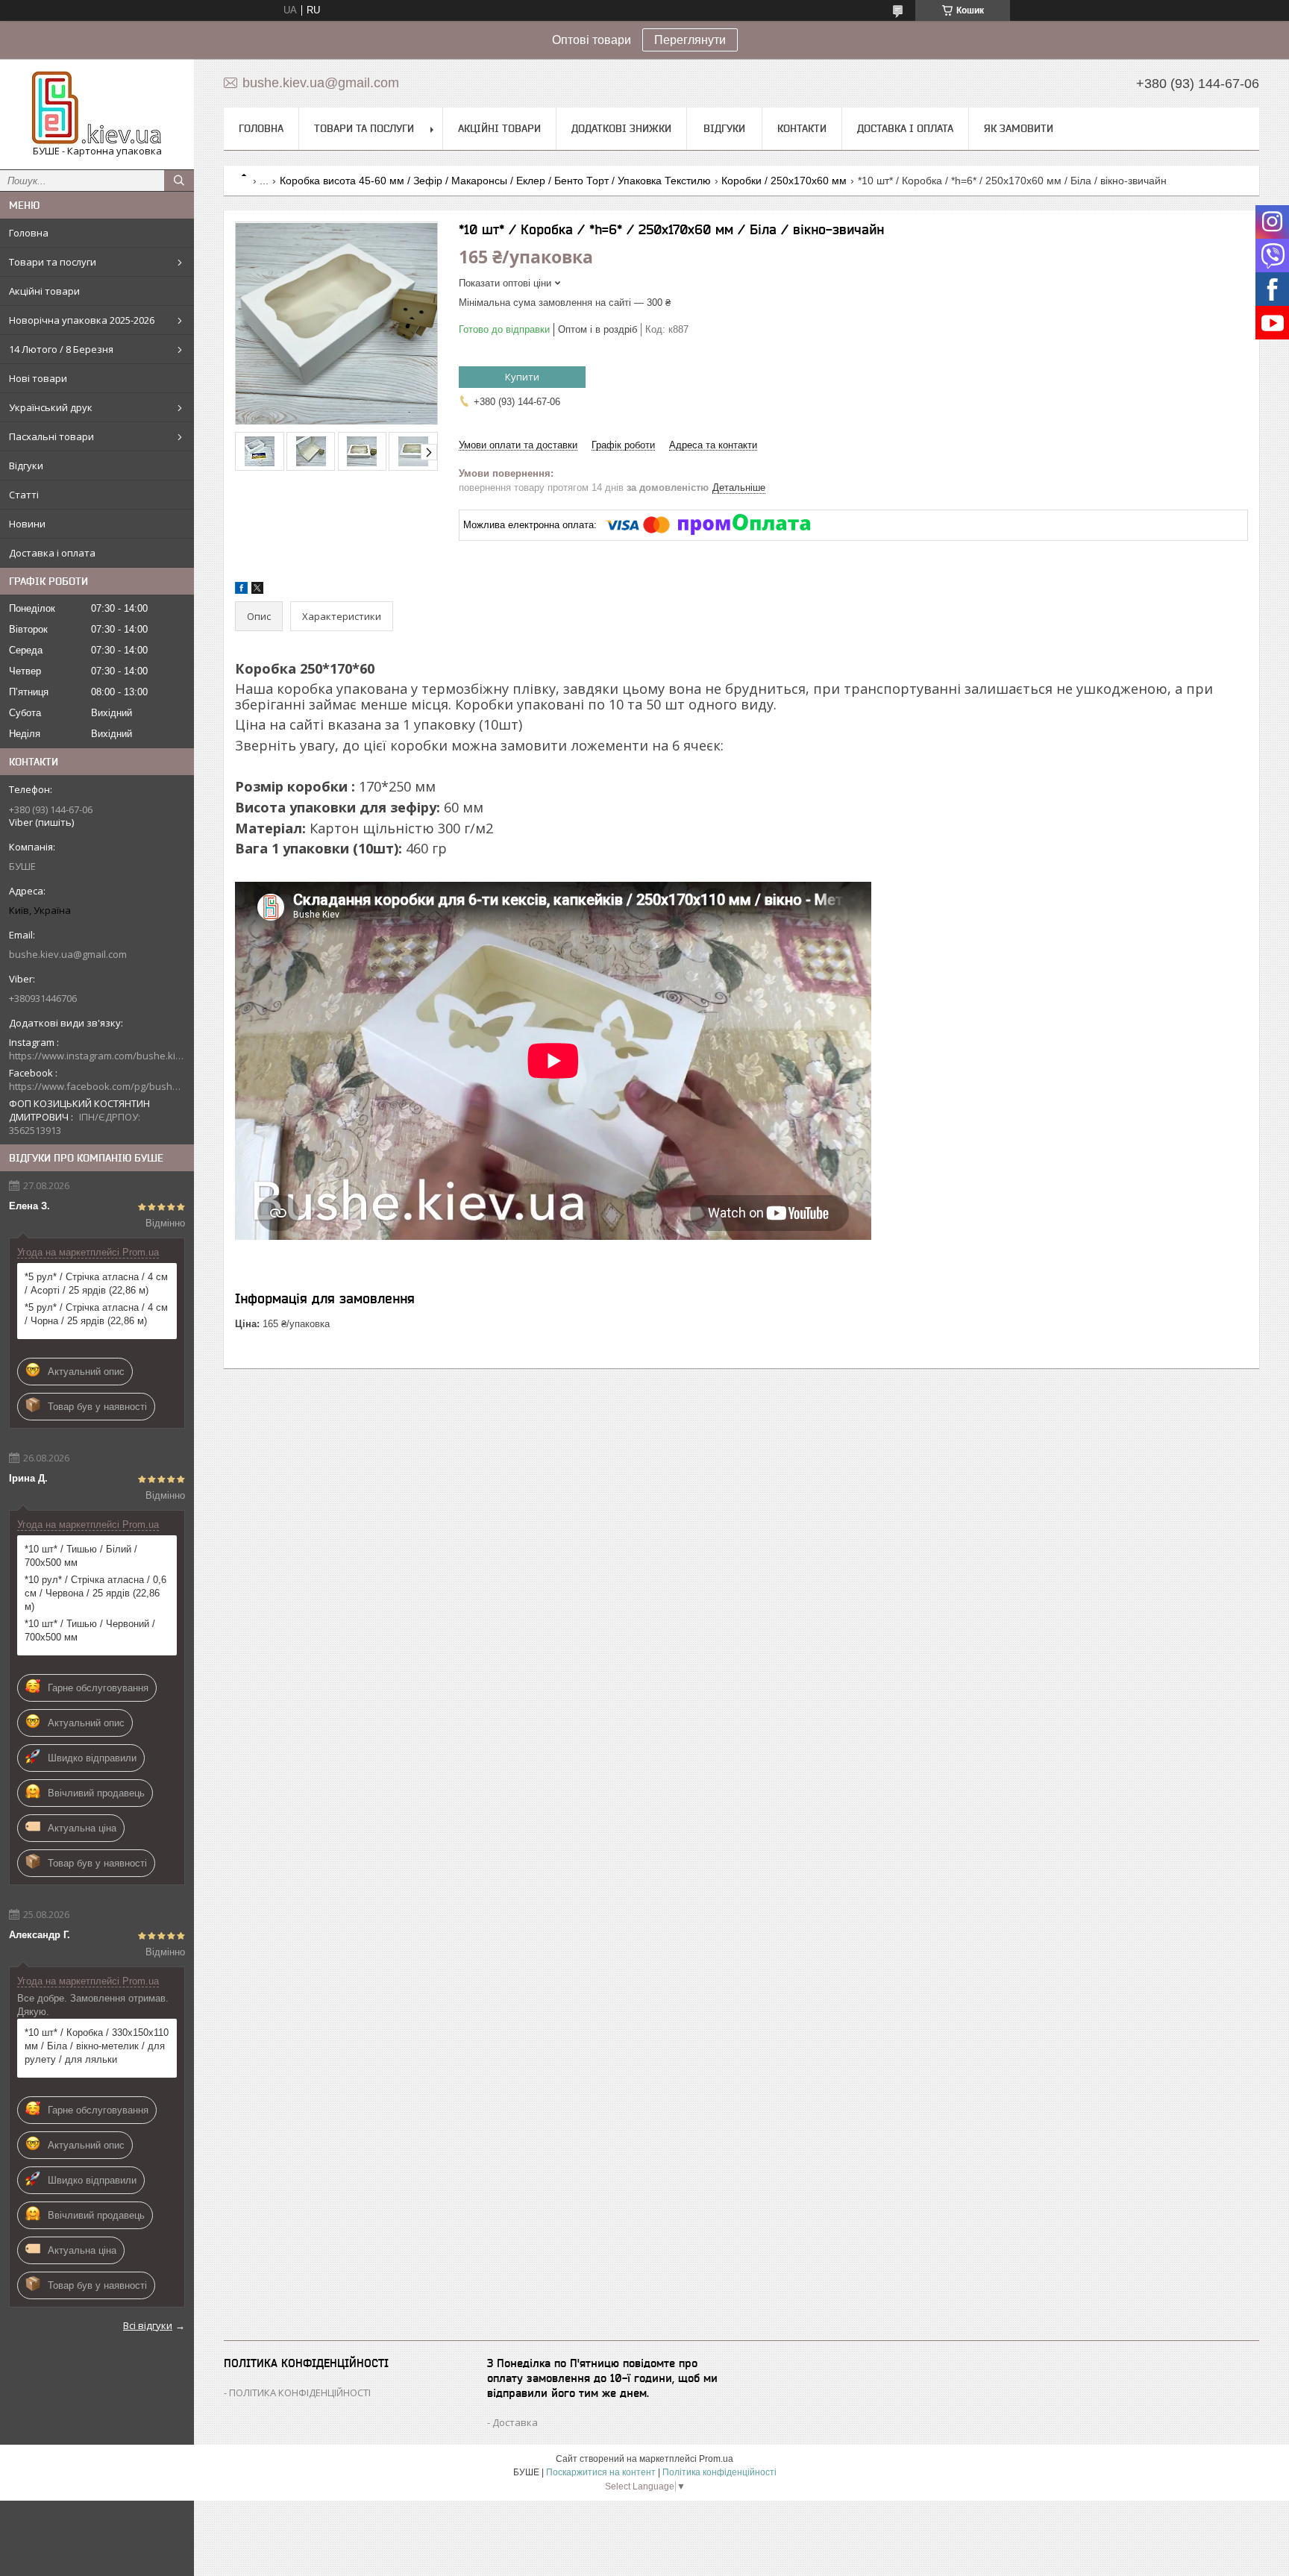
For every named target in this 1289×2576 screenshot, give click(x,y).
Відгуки (26, 466)
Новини (27, 524)
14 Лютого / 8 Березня (61, 349)
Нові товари (38, 378)
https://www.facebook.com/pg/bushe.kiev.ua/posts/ (97, 1086)
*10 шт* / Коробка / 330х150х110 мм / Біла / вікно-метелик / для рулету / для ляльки (97, 2046)
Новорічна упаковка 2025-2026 (82, 320)
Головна (29, 233)
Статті (24, 495)
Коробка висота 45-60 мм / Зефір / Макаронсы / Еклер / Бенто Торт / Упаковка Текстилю (495, 181)
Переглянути (690, 40)
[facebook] (241, 590)
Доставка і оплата (52, 553)
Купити (522, 377)
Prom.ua (716, 2459)
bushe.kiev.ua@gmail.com (68, 954)
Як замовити (1019, 128)
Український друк (51, 407)
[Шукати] (179, 181)
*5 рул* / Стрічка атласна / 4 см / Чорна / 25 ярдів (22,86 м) (96, 1314)
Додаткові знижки (621, 128)
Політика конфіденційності (719, 2472)
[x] (257, 590)
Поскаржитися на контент (601, 2472)
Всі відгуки (148, 2325)
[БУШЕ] (97, 107)
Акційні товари (44, 291)
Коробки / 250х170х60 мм (784, 181)
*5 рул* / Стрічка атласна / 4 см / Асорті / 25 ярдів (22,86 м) (96, 1284)
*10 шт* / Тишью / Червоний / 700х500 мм (90, 1630)
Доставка (515, 2422)
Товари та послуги (53, 262)
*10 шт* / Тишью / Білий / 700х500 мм (81, 1556)
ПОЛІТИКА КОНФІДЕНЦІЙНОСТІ (300, 2392)
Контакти (802, 128)
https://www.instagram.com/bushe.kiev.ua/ (97, 1056)
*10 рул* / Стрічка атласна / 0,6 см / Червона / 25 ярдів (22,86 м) (95, 1593)
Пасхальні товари (51, 436)
